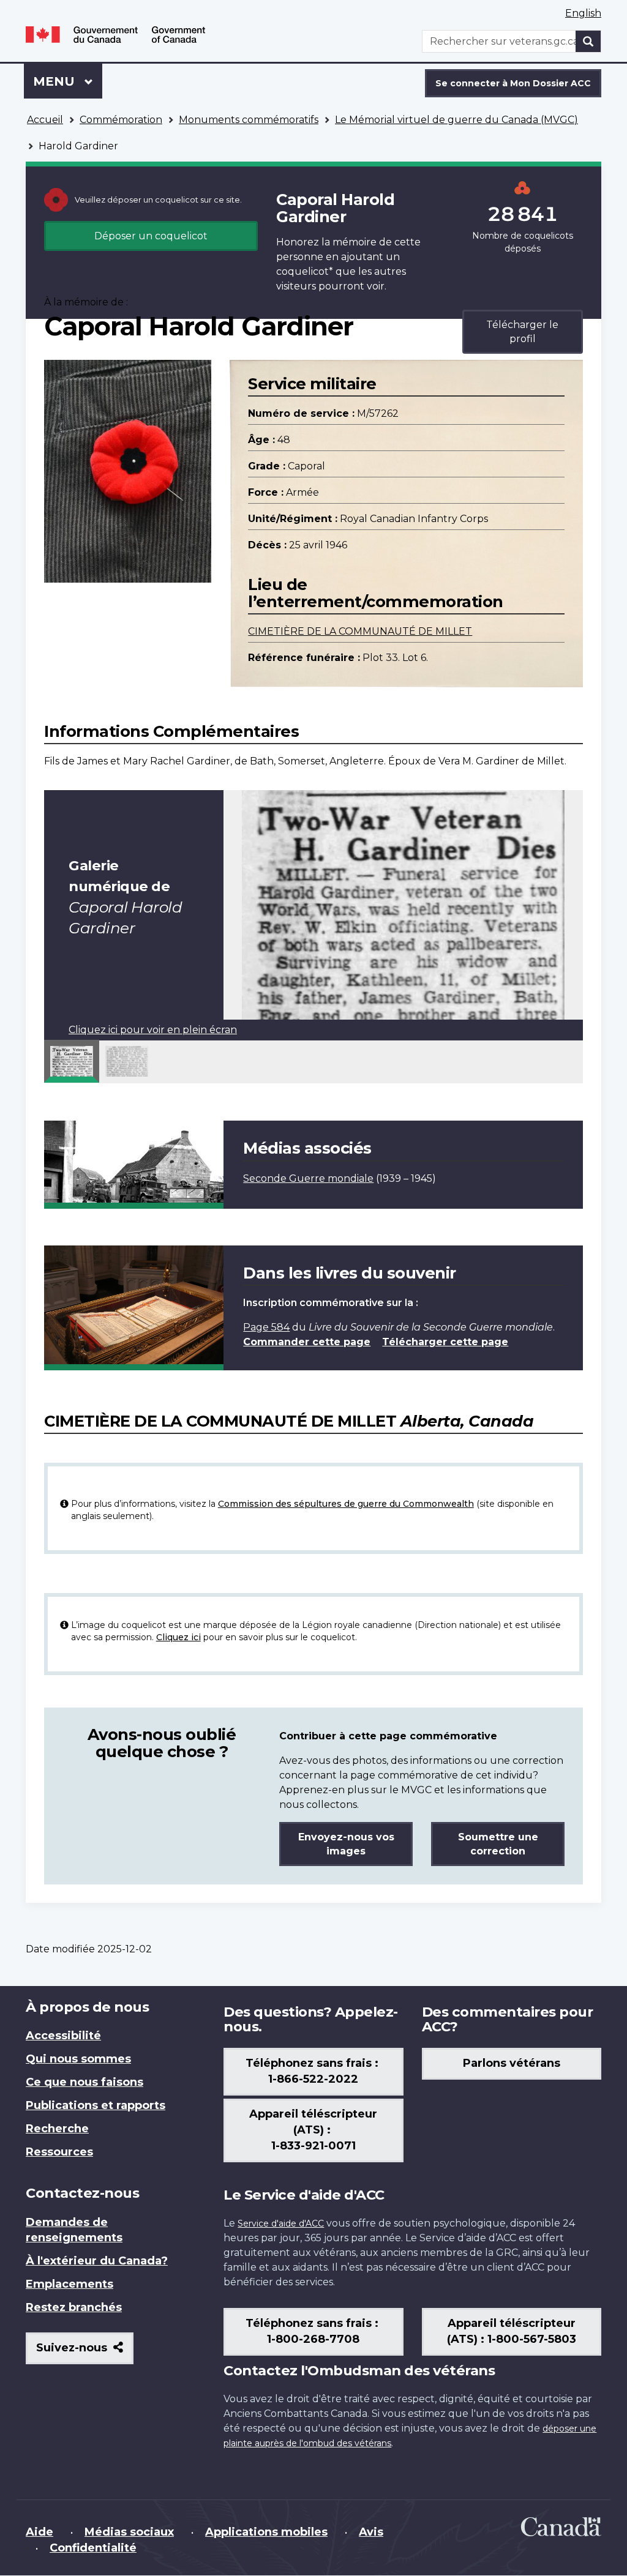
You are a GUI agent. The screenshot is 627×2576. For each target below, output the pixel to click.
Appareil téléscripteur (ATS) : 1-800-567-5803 (512, 2331)
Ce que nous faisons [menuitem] (84, 2082)
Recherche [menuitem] (57, 2129)
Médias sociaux (129, 2532)
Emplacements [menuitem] (69, 2284)
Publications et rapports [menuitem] (96, 2105)
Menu (68, 81)
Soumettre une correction (498, 1844)
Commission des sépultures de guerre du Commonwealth (346, 1504)
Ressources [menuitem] (59, 2152)
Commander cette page (307, 1342)
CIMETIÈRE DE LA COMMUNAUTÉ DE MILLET (360, 631)
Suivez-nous (85, 2352)
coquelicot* (305, 271)
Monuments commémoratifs (249, 120)
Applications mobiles (266, 2532)
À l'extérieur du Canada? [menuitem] (97, 2261)
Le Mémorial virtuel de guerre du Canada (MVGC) (456, 120)
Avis (371, 2532)
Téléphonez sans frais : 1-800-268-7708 (313, 2331)
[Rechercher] (588, 41)
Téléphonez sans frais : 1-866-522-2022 (313, 2071)
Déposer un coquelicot (151, 236)
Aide (39, 2532)
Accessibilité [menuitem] (63, 2036)
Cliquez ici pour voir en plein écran (153, 1030)
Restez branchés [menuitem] (74, 2307)
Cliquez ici (178, 1637)
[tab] (72, 1061)
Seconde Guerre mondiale (308, 1178)
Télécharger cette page (445, 1342)
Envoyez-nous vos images (346, 1844)
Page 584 (266, 1327)
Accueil (45, 120)
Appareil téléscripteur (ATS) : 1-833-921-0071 (313, 2130)
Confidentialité (93, 2548)
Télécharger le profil (522, 332)
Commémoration (121, 120)
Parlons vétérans (512, 2063)
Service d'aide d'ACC (281, 2223)
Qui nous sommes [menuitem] (78, 2059)
